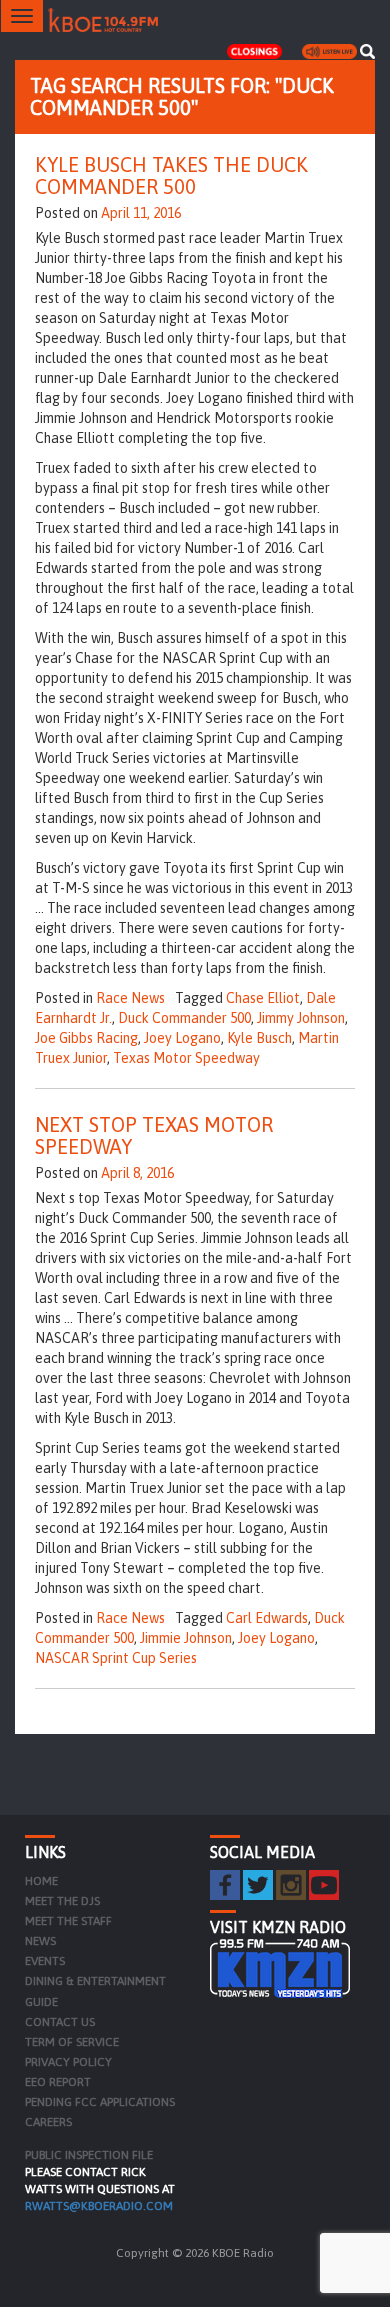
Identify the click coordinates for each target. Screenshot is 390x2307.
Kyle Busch (259, 1038)
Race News (130, 998)
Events (45, 1961)
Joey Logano (182, 1038)
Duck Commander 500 (184, 1018)
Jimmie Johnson (186, 1638)
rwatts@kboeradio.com (99, 2206)
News (40, 1941)
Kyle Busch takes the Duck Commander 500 (171, 175)
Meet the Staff (68, 1921)
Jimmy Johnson (301, 1018)
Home (41, 1881)
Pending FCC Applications (100, 2102)
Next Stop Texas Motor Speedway (154, 1135)
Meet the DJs (62, 1901)
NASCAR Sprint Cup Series (116, 1658)
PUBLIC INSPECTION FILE (89, 2155)
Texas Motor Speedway (186, 1058)
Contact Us (60, 2022)
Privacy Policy (68, 2062)
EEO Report (58, 2082)
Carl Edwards (267, 1618)
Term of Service (72, 2042)
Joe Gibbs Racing (86, 1038)
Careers (48, 2122)
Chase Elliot (263, 998)
